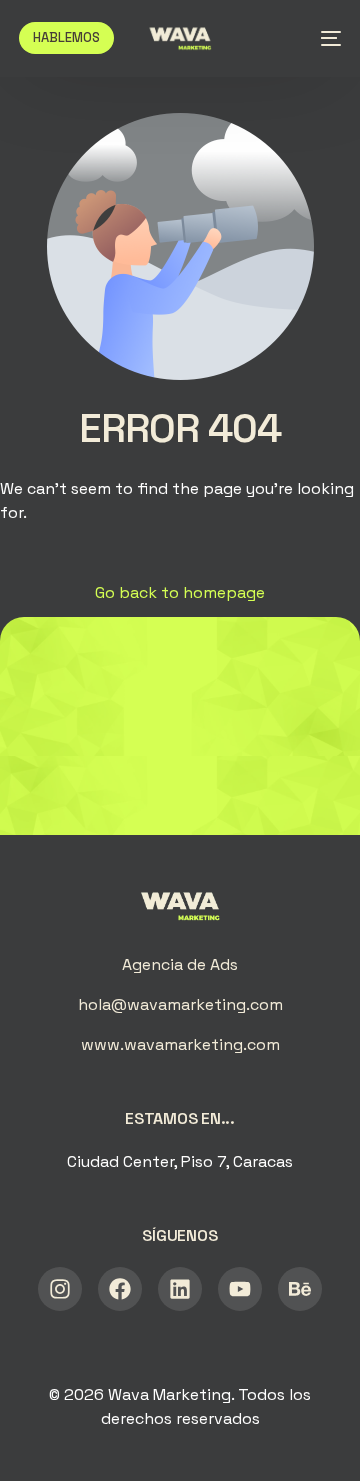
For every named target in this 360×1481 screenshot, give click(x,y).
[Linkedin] (180, 1289)
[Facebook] (120, 1289)
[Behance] (300, 1289)
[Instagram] (60, 1289)
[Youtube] (240, 1289)
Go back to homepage (180, 592)
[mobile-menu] (325, 38)
